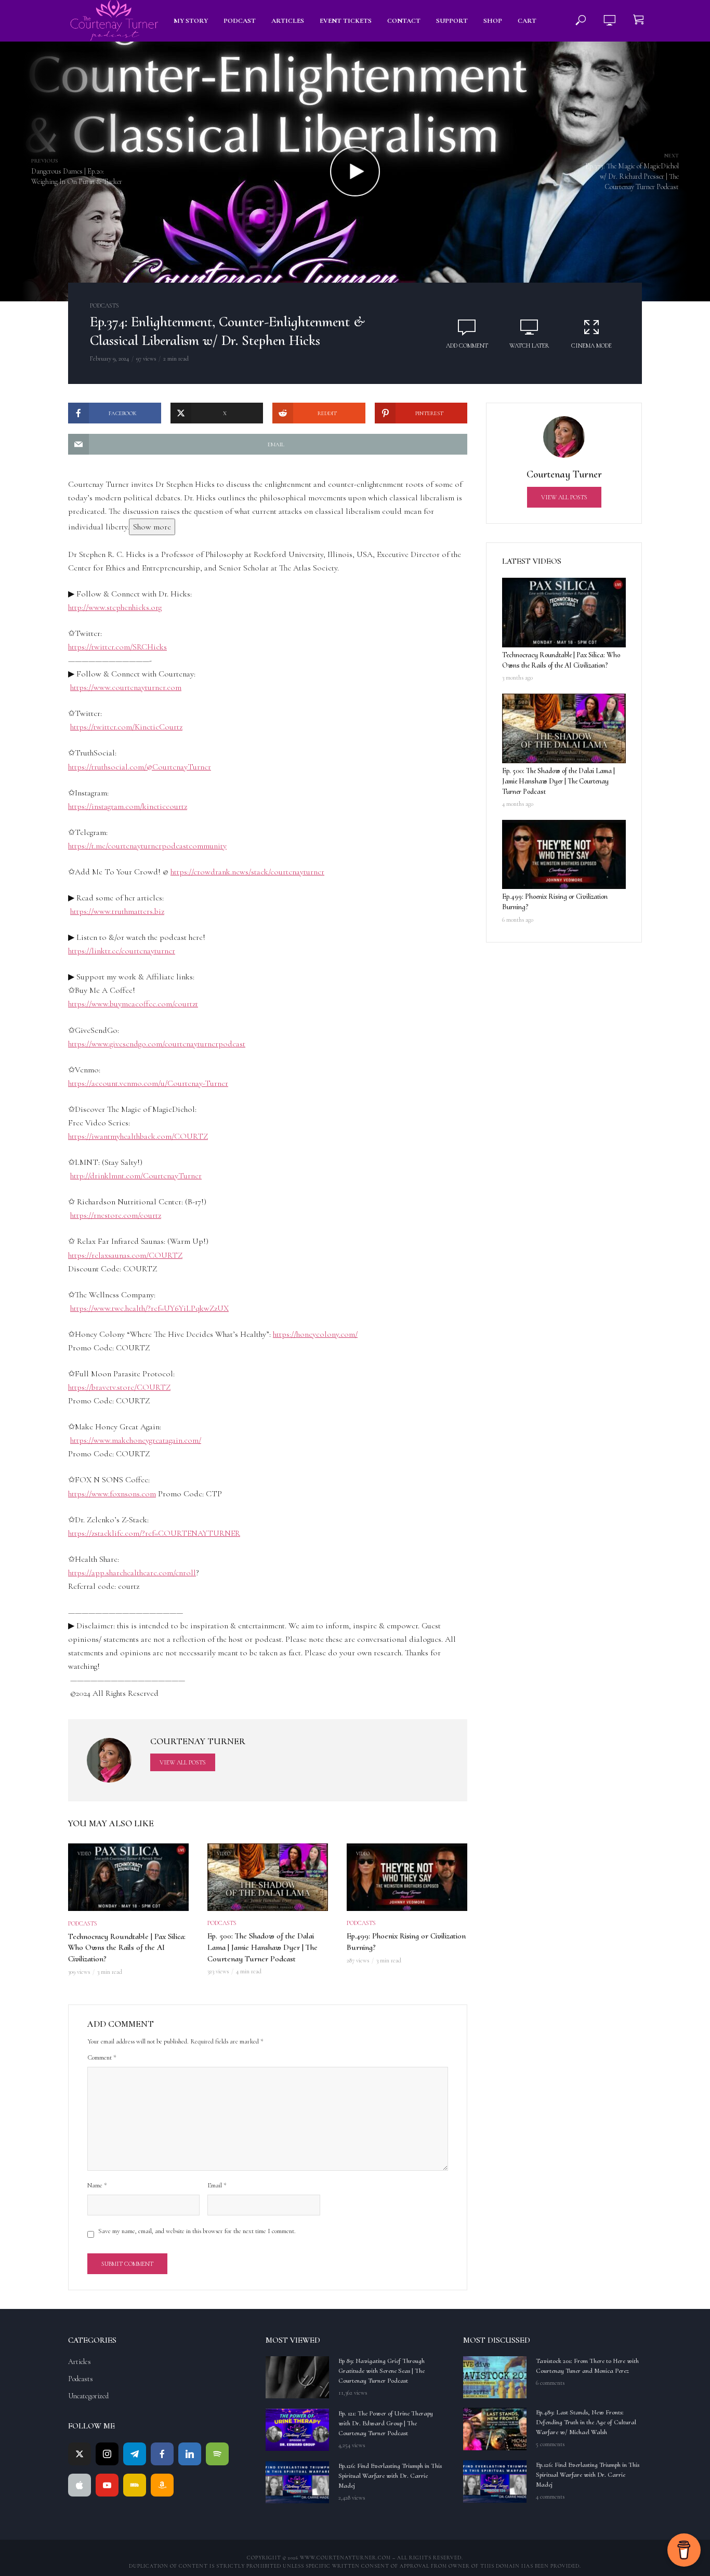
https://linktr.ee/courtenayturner (122, 951)
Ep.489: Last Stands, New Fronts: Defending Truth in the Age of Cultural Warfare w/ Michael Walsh (586, 2422)
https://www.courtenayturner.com (126, 687)
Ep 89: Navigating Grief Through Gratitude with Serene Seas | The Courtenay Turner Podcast (382, 2371)
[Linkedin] (190, 2454)
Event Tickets (346, 21)
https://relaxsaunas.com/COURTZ (125, 1255)
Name (97, 2185)
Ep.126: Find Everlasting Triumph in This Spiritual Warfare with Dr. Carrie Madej (390, 2476)
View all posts (183, 1762)
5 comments (550, 2444)
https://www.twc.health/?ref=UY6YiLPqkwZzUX (149, 1308)
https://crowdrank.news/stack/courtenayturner (247, 872)
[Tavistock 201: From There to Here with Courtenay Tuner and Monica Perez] (495, 2377)
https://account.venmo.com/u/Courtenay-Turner (148, 1083)
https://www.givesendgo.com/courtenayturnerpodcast (157, 1044)
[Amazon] (162, 2485)
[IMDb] (135, 2485)
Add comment (467, 346)
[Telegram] (135, 2454)
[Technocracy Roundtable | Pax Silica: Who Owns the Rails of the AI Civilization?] (564, 613)
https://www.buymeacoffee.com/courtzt (133, 1004)
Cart (527, 21)
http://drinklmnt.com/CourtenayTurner (136, 1176)
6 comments (550, 2383)
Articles (288, 21)
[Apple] (80, 2485)
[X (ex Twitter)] (80, 2454)
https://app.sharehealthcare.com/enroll (132, 1573)
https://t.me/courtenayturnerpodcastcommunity (147, 846)
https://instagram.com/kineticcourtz (128, 806)
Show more (152, 527)
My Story (191, 21)
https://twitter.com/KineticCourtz (126, 727)
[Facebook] (162, 2454)
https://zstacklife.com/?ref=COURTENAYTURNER (154, 1533)
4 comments (550, 2497)
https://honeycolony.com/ (315, 1334)
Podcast (240, 21)
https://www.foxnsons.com (112, 1494)
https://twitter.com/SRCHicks (117, 647)
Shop (493, 21)
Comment (102, 2057)
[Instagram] (107, 2454)
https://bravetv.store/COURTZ (119, 1387)
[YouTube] (107, 2485)
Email (217, 2185)
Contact (404, 21)
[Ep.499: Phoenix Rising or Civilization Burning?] (564, 855)
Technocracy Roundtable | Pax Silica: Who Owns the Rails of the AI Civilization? (127, 1948)
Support (452, 21)
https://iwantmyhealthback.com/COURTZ (138, 1136)
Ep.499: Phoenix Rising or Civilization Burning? (406, 1942)
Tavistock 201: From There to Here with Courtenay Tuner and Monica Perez (587, 2366)
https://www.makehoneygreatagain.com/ (136, 1440)
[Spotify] (217, 2454)
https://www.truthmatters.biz (117, 911)
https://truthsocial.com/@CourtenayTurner (140, 767)
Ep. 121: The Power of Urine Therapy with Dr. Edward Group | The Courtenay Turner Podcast (386, 2423)
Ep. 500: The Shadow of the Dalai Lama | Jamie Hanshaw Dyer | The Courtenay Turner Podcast (262, 1947)
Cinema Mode (591, 346)
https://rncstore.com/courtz (116, 1215)
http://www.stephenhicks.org (115, 607)
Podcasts (104, 306)
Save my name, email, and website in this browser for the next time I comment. (197, 2231)
